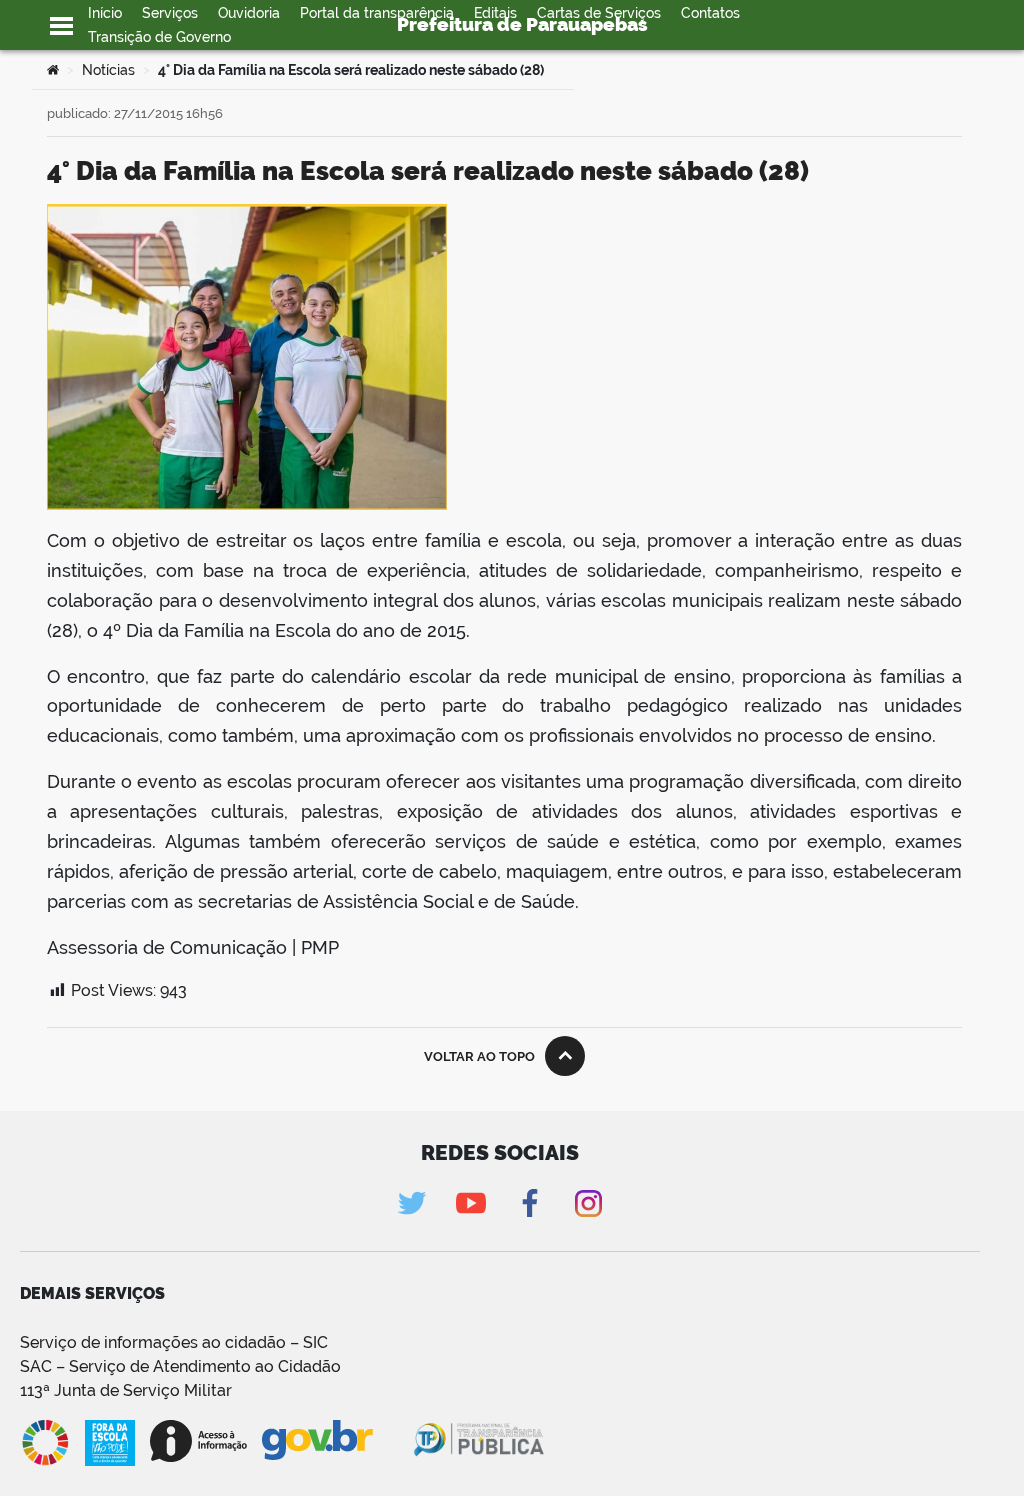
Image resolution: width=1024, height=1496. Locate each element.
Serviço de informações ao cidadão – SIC (174, 1342)
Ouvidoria (249, 13)
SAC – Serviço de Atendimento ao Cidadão (180, 1366)
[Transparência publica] (481, 1443)
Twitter (411, 1203)
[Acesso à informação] (198, 1441)
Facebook (529, 1203)
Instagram (588, 1203)
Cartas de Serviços (599, 13)
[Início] (53, 70)
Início (105, 13)
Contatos (710, 13)
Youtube (470, 1203)
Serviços (170, 13)
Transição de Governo (159, 37)
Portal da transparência (377, 13)
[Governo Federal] (336, 1441)
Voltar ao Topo (479, 1056)
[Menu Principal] (61, 26)
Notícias (108, 70)
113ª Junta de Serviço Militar (126, 1390)
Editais (495, 13)
